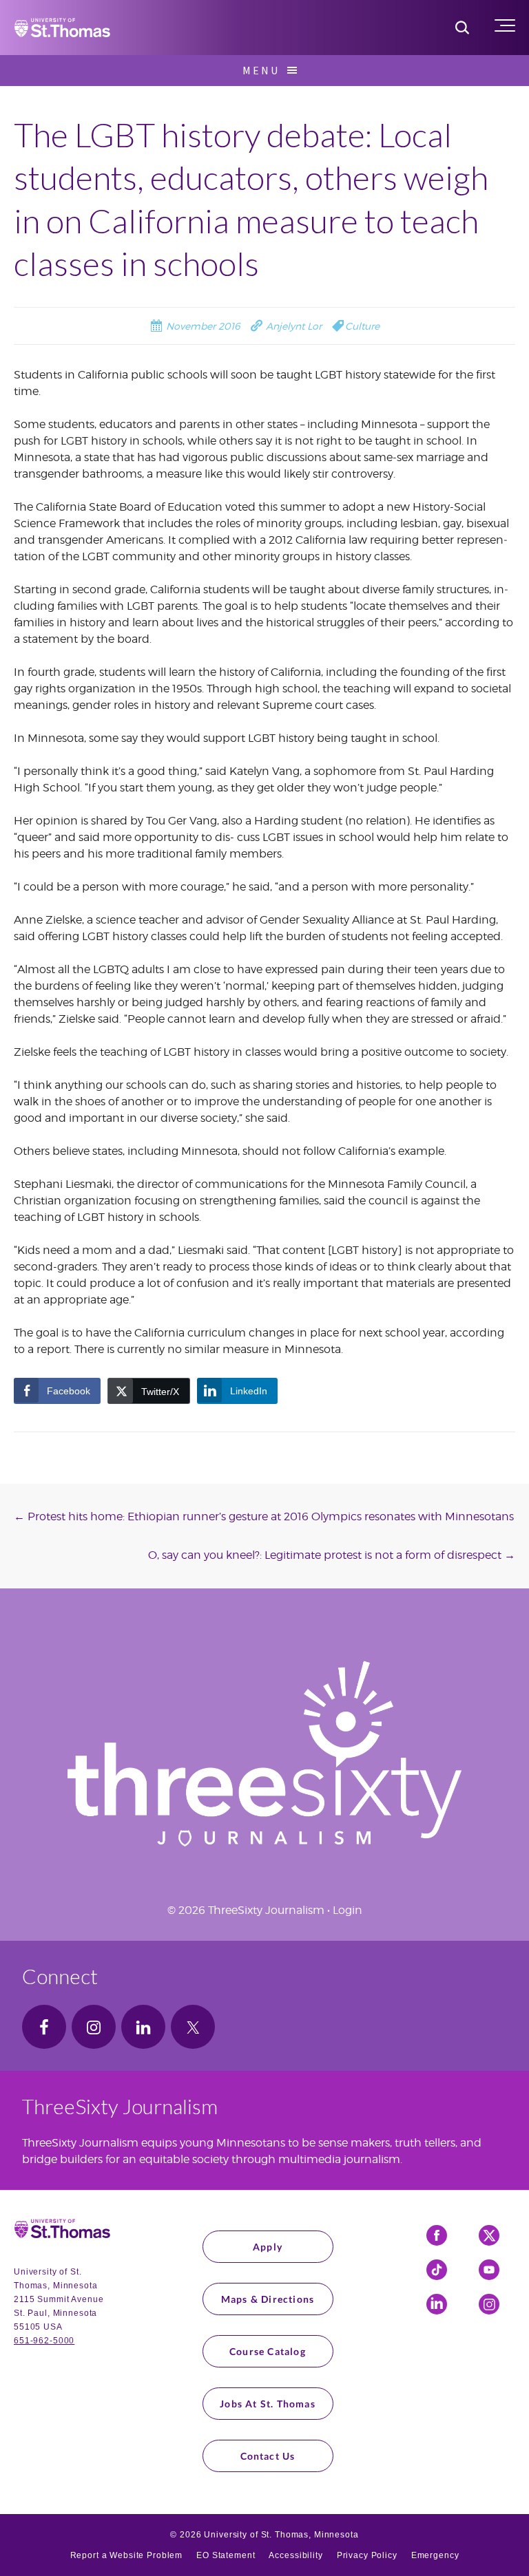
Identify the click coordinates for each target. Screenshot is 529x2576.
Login (348, 1910)
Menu (261, 70)
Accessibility (295, 2555)
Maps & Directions (268, 2299)
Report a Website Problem (127, 2555)
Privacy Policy (367, 2555)
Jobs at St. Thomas (268, 2404)
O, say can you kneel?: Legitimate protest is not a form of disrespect (332, 1555)
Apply (268, 2247)
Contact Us (268, 2456)
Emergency (435, 2555)
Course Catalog (268, 2351)
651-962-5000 (44, 2341)
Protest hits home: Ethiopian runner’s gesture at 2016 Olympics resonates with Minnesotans (264, 1516)
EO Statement (226, 2555)
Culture (362, 326)
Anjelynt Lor (292, 326)
